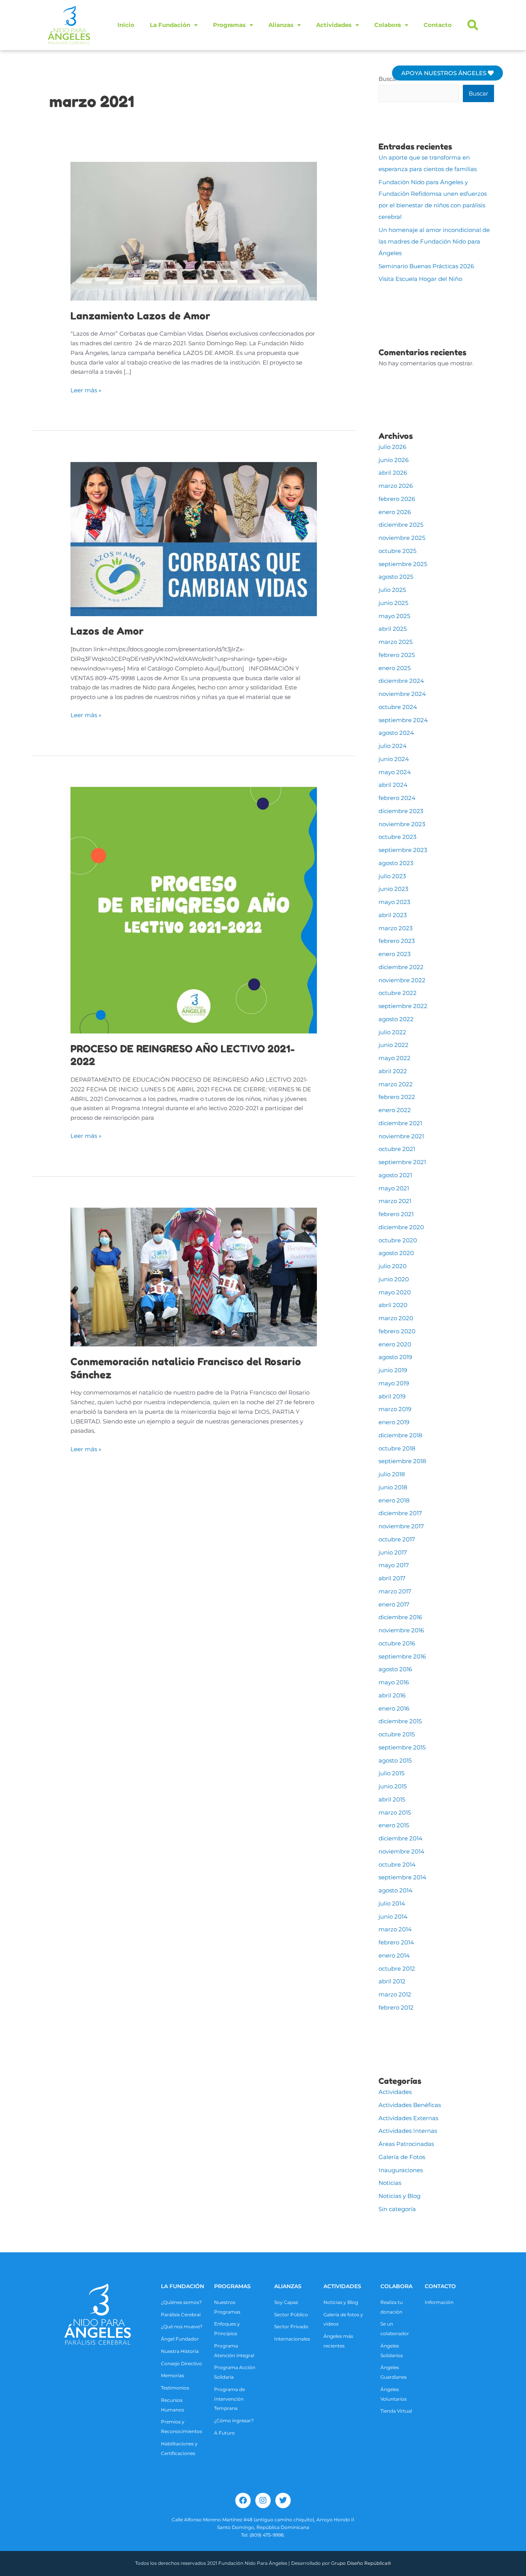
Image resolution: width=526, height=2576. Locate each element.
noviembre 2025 (402, 538)
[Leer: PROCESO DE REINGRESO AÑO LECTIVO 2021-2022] (194, 910)
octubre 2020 (398, 1240)
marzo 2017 (395, 1591)
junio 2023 (393, 889)
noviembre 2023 (402, 824)
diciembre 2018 (400, 1435)
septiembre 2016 (402, 1656)
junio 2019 (393, 1370)
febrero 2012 (396, 2007)
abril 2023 (393, 915)
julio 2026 (392, 447)
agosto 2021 (395, 1175)
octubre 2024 (398, 707)
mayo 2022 (394, 1058)
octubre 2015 (397, 1734)
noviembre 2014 (401, 1851)
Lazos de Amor (107, 631)
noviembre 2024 (402, 694)
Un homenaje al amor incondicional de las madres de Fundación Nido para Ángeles (434, 241)
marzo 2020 (396, 1318)
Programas (229, 25)
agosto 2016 (395, 1669)
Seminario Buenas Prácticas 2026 (426, 266)
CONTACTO (440, 2286)
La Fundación (170, 25)
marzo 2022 (396, 1084)
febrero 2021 (396, 1214)
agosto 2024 (396, 733)
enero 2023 (394, 954)
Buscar (388, 79)
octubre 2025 (397, 551)
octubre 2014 (397, 1864)
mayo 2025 (394, 616)
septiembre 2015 (402, 1747)
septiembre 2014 (402, 1877)
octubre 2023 (397, 837)
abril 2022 (393, 1071)
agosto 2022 (396, 1019)
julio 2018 (392, 1474)
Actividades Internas (408, 2131)
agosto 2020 (396, 1253)
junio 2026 (394, 460)
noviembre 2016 (401, 1630)
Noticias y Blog (400, 2196)
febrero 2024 (397, 798)
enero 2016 (394, 1708)
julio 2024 (393, 746)
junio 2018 (393, 1487)
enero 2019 (394, 1422)
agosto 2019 (395, 1357)
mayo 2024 (395, 772)
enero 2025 (394, 668)
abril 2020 (393, 1305)
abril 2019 (392, 1396)
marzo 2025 (395, 642)
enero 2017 (394, 1604)
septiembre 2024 (403, 720)
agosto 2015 (395, 1760)
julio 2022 (392, 1032)
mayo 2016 (394, 1682)
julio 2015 (391, 1773)
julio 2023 (392, 876)
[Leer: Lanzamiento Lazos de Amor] (194, 231)
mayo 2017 (394, 1565)
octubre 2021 (397, 1149)
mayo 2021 (394, 1188)
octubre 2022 (398, 993)
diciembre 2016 (400, 1617)
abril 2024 (393, 785)
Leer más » (86, 390)
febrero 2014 (396, 1942)
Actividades (334, 25)
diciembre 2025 (401, 525)
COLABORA (396, 2286)
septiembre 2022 (403, 1006)
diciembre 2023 (401, 811)
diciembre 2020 (401, 1227)
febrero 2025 (397, 655)
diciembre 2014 (400, 1838)
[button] (473, 25)
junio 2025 (393, 603)
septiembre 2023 (403, 850)
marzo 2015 (395, 1812)
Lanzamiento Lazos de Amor (140, 316)
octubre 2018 (397, 1448)
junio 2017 (393, 1552)
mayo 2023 (394, 902)
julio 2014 (392, 1903)
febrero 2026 (397, 499)
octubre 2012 (397, 1969)
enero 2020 (395, 1344)
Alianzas (281, 25)
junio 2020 (394, 1279)
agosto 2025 (396, 577)
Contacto (438, 25)
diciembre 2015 (400, 1721)
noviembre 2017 (401, 1526)
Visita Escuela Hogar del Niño (420, 279)
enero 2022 (395, 1110)
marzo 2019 (395, 1409)
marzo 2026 (396, 486)
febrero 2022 (397, 1097)
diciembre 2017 (400, 1513)
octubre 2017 (397, 1539)
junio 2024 (394, 759)
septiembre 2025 (403, 564)
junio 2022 (394, 1045)
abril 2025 (393, 629)
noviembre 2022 (402, 980)
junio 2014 (393, 1916)
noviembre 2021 (401, 1136)
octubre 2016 (397, 1643)
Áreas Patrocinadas (406, 2144)
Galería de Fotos (402, 2157)
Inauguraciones (401, 2170)
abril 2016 (392, 1695)
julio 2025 (392, 590)
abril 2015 (392, 1799)
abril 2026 (393, 473)
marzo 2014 (395, 1929)
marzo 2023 (395, 928)
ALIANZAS (288, 2286)
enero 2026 (395, 512)
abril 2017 (392, 1578)
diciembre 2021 (400, 1123)
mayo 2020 (395, 1292)
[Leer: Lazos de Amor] (194, 539)
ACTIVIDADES (342, 2286)
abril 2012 (392, 1981)
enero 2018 (394, 1500)
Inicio (126, 25)
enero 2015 (394, 1825)
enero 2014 (394, 1955)
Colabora (388, 25)
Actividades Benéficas (410, 2105)
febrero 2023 (397, 941)
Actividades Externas (408, 2118)
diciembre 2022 (401, 967)
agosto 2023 (396, 863)
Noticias (390, 2183)
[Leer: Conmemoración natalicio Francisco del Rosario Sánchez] (194, 1276)
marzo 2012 (395, 1994)
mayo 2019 (394, 1383)
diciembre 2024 (401, 681)
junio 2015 (393, 1786)
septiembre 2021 (402, 1162)
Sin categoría (397, 2209)
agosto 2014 (395, 1890)
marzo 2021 (395, 1201)
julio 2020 (393, 1266)
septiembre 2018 (402, 1461)
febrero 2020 (397, 1331)
